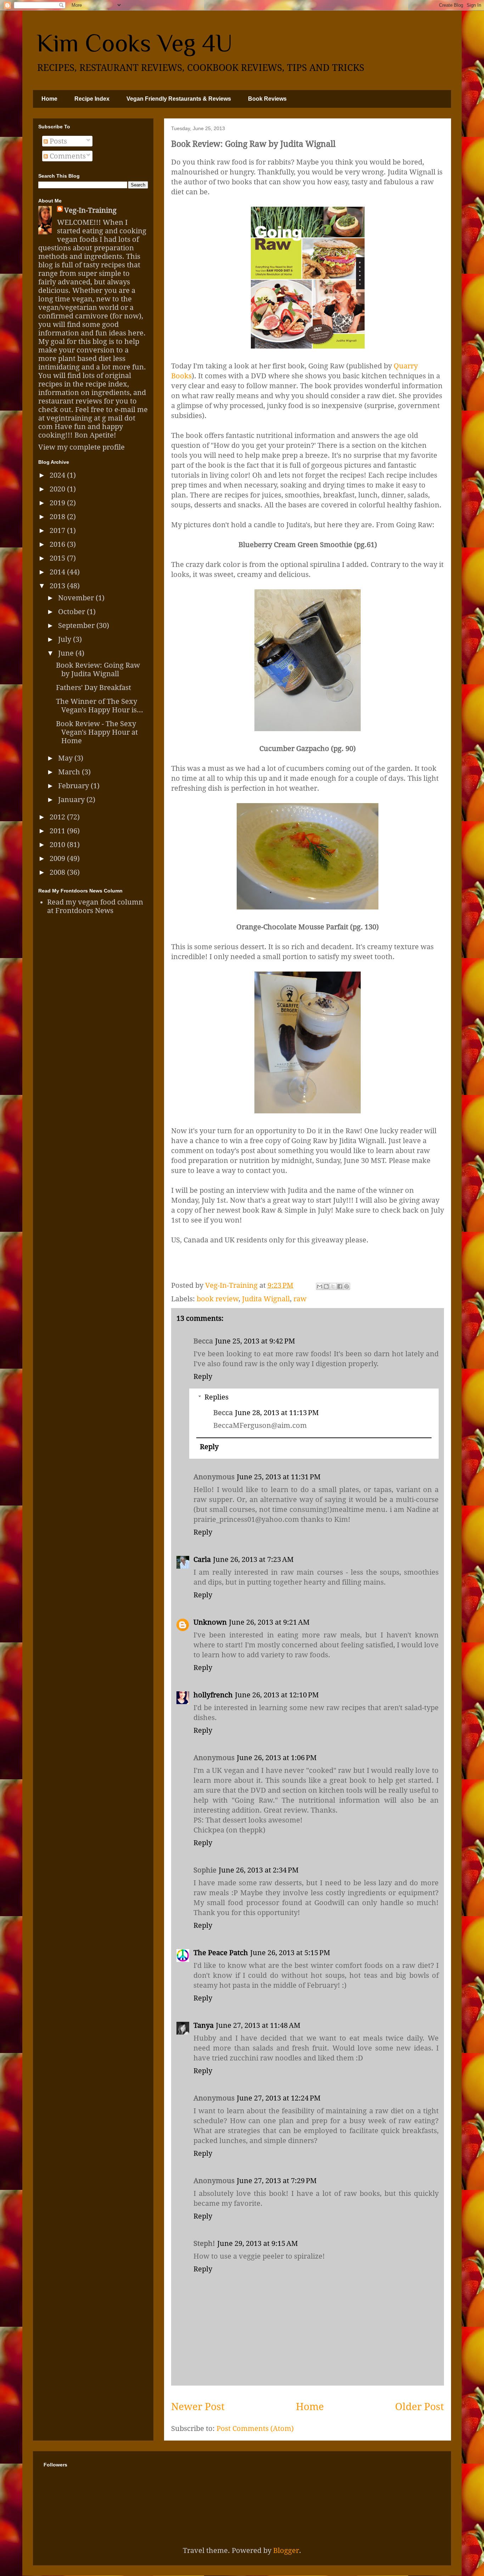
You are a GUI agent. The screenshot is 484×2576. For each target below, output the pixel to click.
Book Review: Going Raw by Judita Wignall (98, 669)
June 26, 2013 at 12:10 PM (277, 1695)
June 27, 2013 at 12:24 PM (279, 2098)
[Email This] (320, 1286)
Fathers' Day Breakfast (94, 688)
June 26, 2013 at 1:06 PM (277, 1758)
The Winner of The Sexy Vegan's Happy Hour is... (100, 706)
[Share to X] (333, 1286)
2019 (58, 503)
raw (300, 1299)
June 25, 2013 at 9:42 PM (255, 1341)
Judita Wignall (266, 1299)
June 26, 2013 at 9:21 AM (269, 1622)
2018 (58, 517)
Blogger (286, 2550)
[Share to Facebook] (340, 1286)
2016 (58, 544)
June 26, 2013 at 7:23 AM (253, 1559)
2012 (58, 817)
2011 (58, 831)
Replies (216, 1397)
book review (218, 1299)
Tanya (204, 2025)
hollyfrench (213, 1695)
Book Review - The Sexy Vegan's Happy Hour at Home (97, 732)
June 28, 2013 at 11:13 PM (277, 1413)
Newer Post (198, 2407)
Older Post (420, 2407)
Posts (57, 141)
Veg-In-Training (90, 210)
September (77, 625)
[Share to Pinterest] (347, 1286)
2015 (58, 558)
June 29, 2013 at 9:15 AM (258, 2243)
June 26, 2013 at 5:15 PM (290, 1953)
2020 (58, 489)
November (77, 598)
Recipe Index (92, 99)
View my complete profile (81, 447)
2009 (58, 858)
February (74, 786)
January (72, 800)
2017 (58, 530)
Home (49, 99)
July (66, 639)
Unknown (210, 1622)
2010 (58, 845)
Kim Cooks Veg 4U (134, 43)
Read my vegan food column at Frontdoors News (95, 906)
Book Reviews (267, 99)
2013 (58, 586)
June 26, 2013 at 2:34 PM (259, 1870)
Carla (202, 1559)
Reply (203, 1376)
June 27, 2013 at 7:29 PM (277, 2181)
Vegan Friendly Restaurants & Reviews (179, 99)
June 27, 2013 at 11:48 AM (258, 2025)
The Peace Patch (221, 1953)
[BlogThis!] (326, 1286)
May (66, 758)
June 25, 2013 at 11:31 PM (279, 1477)
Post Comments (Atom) (255, 2428)
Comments (67, 156)
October (72, 612)
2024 (58, 475)
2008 (58, 872)
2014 (58, 572)
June (67, 653)
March (70, 772)
